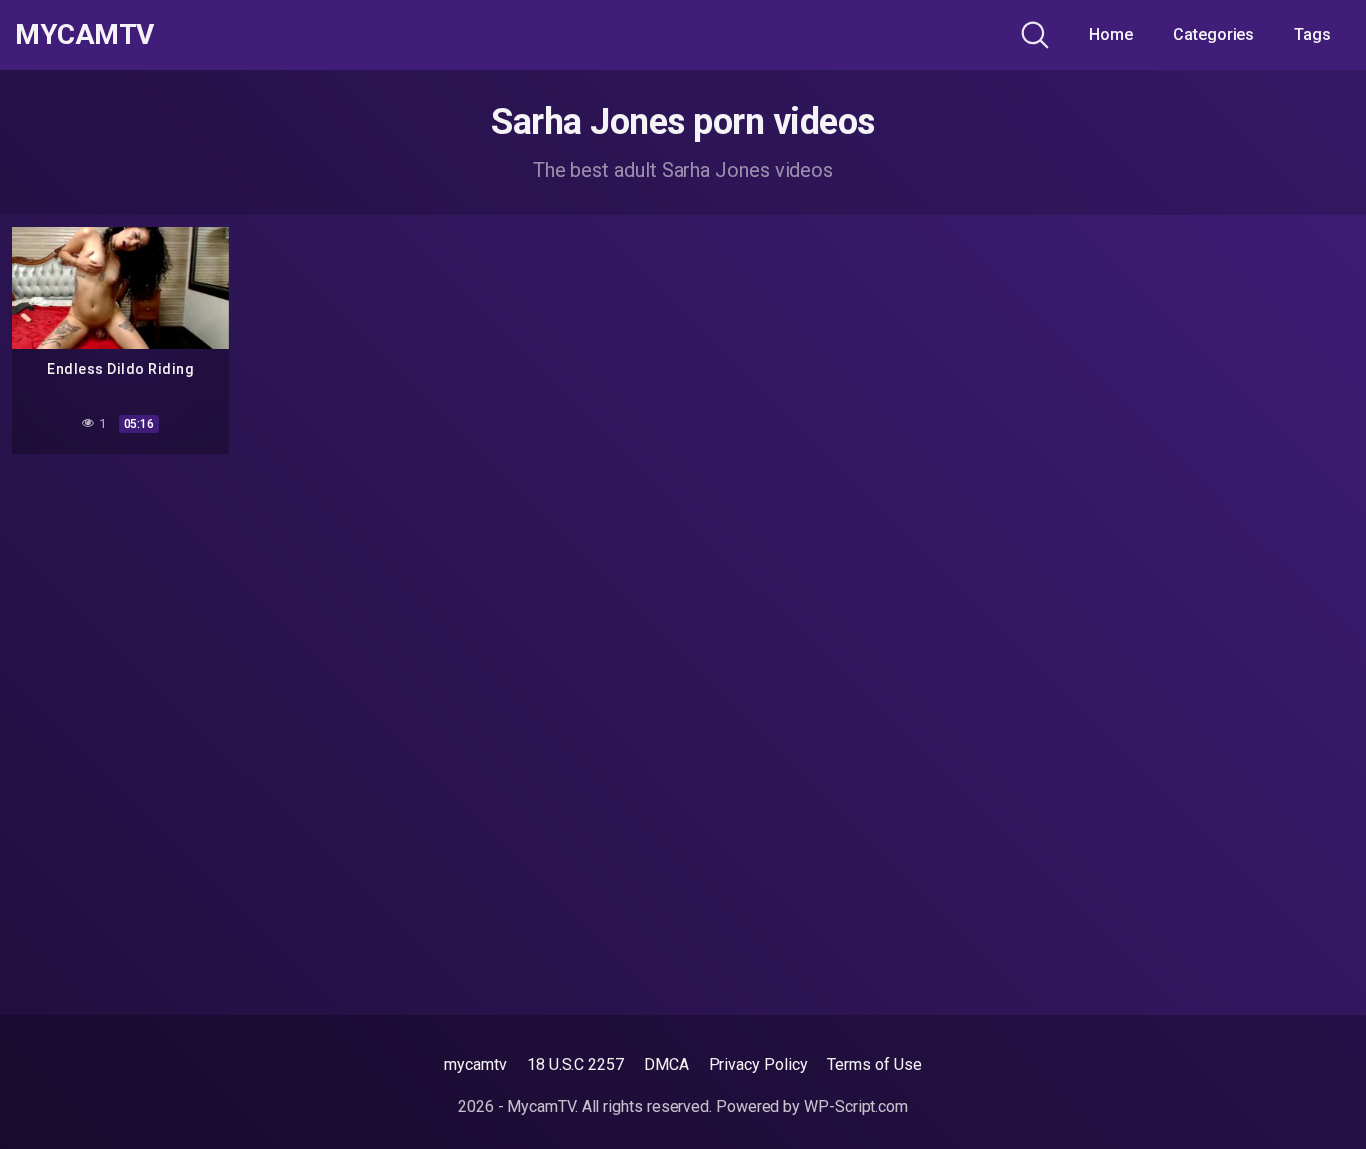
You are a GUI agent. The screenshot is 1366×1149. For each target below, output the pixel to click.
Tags (1312, 34)
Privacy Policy (758, 1064)
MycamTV (84, 35)
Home (1111, 34)
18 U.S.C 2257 (575, 1064)
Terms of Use (874, 1064)
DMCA (666, 1064)
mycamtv (475, 1064)
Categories (1213, 34)
